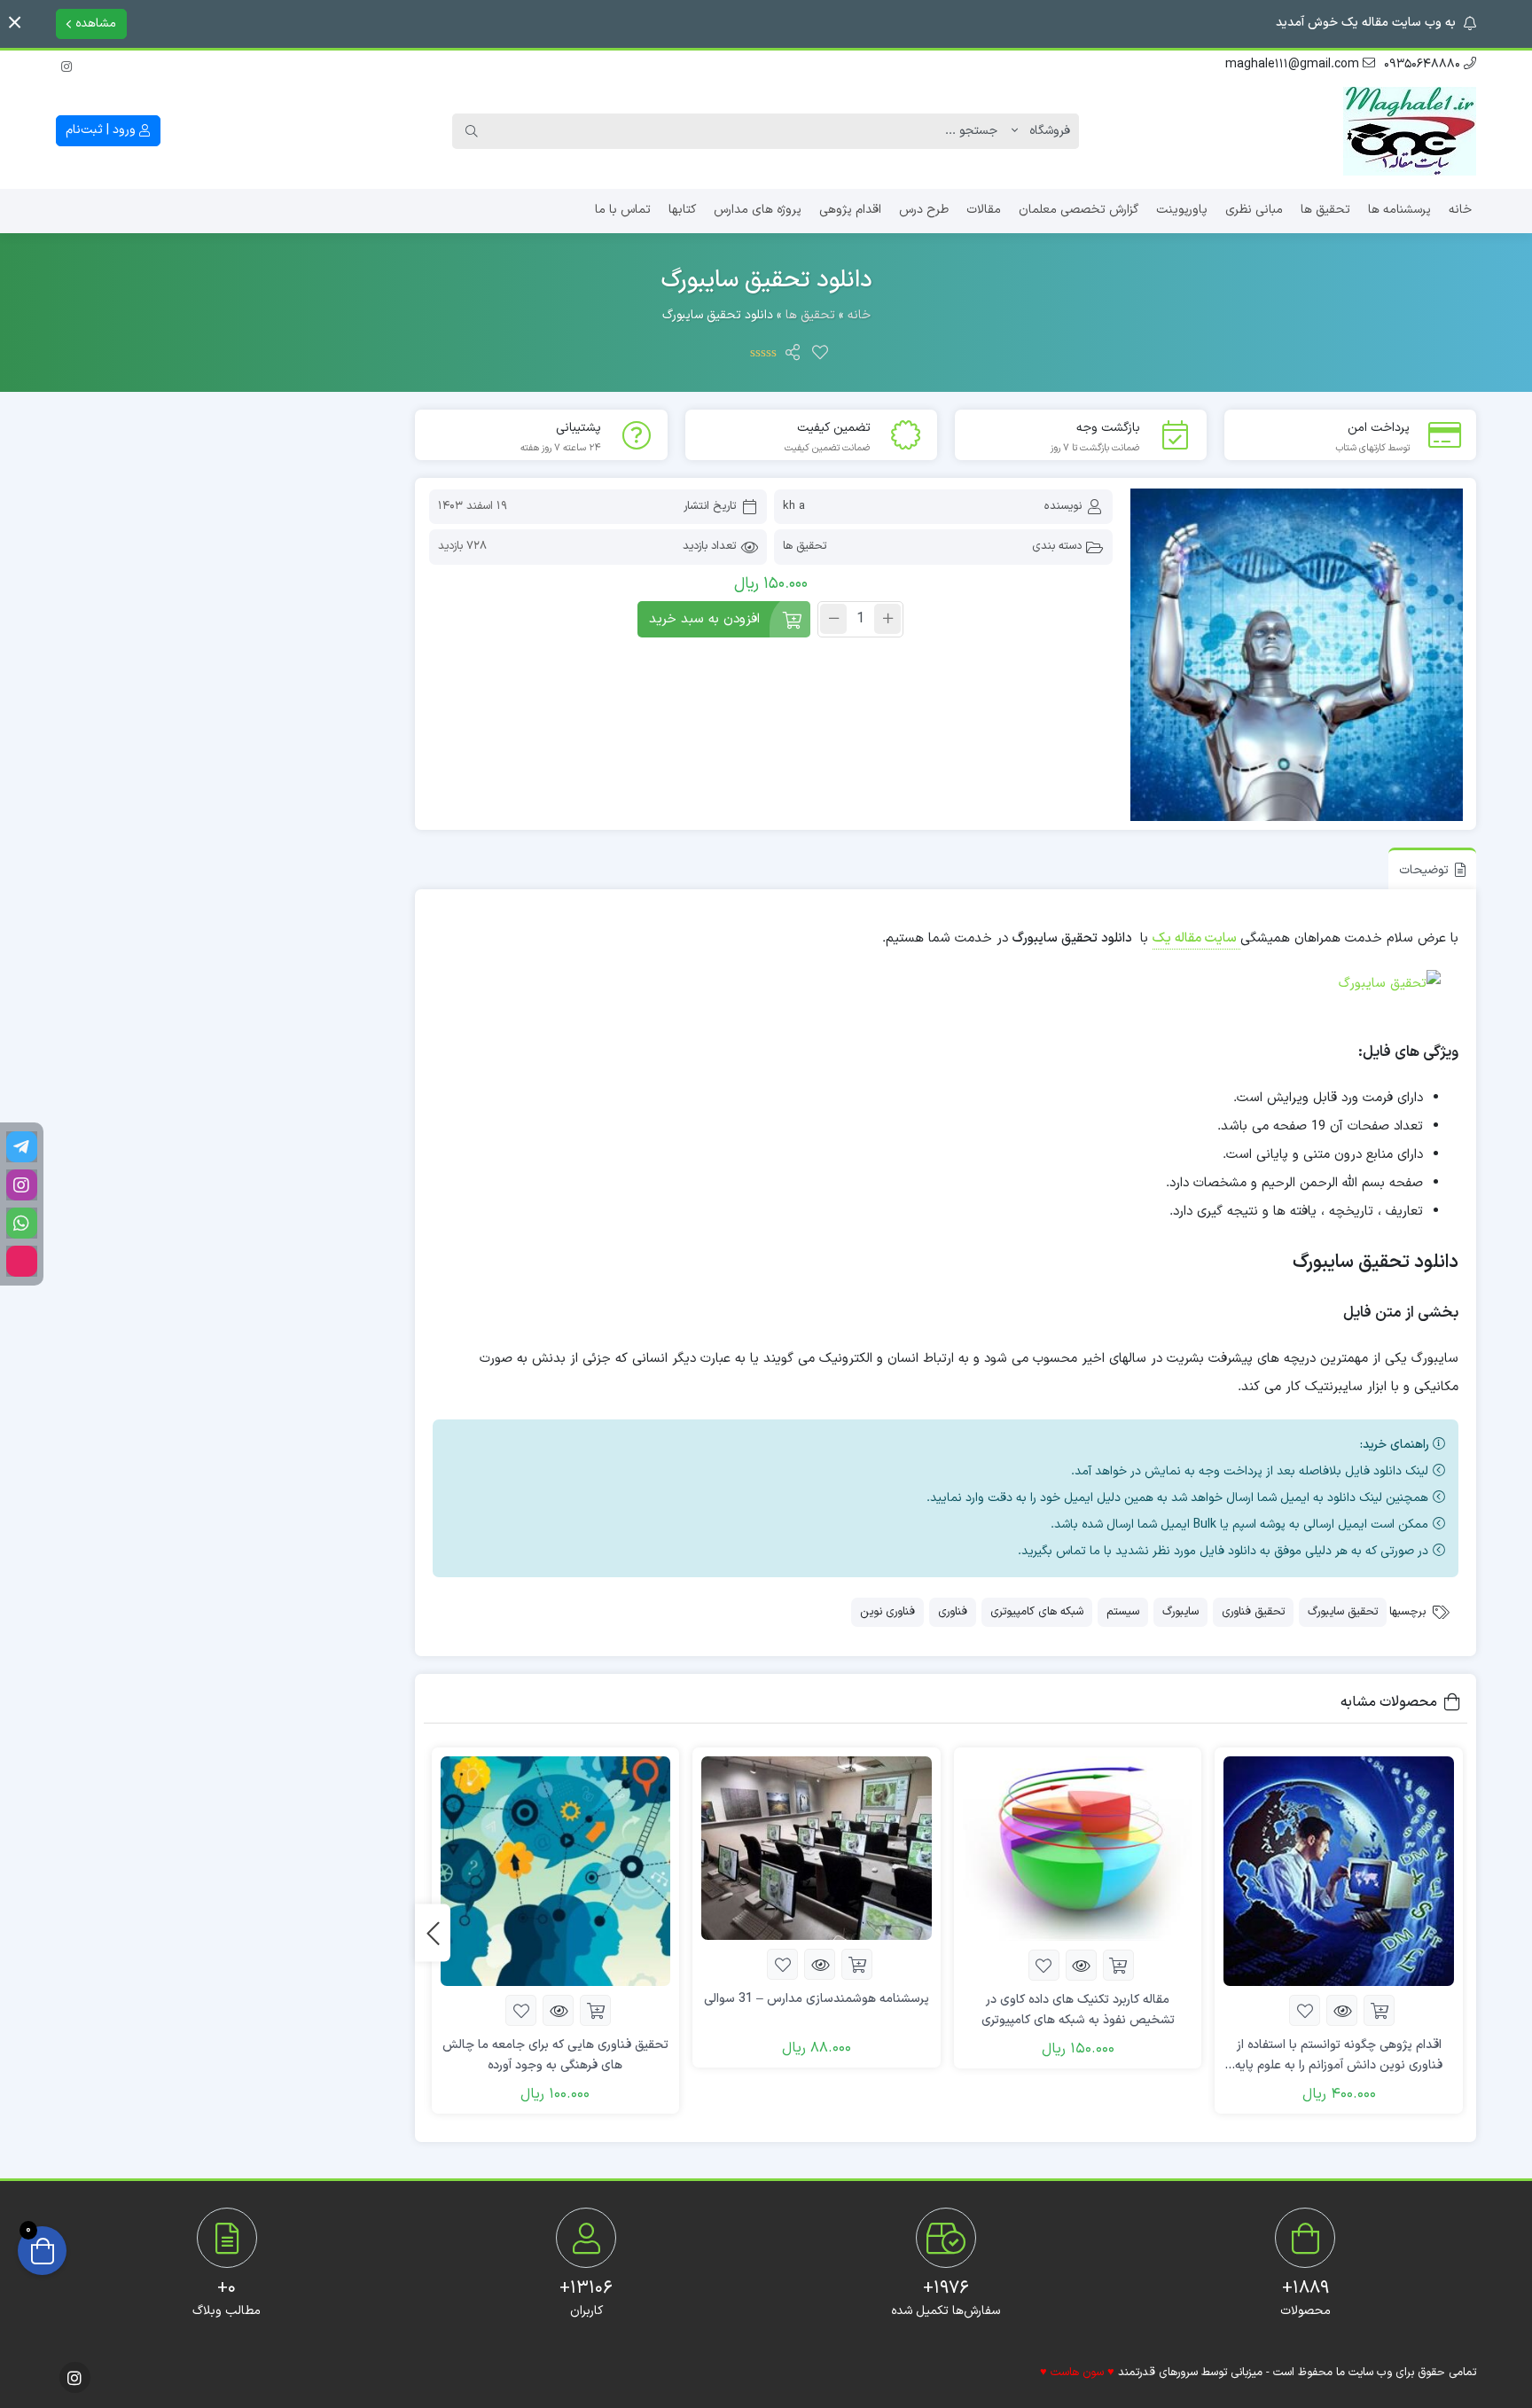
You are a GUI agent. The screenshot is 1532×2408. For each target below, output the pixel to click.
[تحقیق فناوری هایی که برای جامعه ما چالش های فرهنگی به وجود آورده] (556, 1872)
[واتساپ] (22, 1223)
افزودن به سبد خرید (704, 619)
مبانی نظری (1254, 210)
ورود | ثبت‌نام (102, 130)
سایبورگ (1180, 1612)
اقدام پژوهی (850, 210)
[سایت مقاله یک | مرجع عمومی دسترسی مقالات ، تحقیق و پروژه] (1410, 131)
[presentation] (433, 1932)
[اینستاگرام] (66, 64)
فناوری (953, 1612)
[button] (15, 23)
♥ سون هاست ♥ (1077, 2373)
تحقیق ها (1325, 210)
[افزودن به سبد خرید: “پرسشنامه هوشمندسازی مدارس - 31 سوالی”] (857, 1964)
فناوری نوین (887, 1612)
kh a (794, 506)
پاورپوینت (1182, 210)
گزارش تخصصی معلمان (1079, 210)
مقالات (984, 210)
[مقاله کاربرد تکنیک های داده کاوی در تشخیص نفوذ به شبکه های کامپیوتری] (1078, 1849)
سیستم (1123, 1612)
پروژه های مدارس (758, 210)
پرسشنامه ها (1399, 210)
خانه (1460, 210)
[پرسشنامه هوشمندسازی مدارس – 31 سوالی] (817, 1849)
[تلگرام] (22, 1147)
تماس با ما (623, 210)
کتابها (682, 210)
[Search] (472, 131)
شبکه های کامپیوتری (1037, 1612)
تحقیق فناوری (1253, 1612)
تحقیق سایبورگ (1343, 1612)
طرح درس (924, 210)
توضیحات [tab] (1424, 870)
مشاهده (94, 23)
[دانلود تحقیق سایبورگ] (1297, 655)
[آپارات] (22, 1261)
